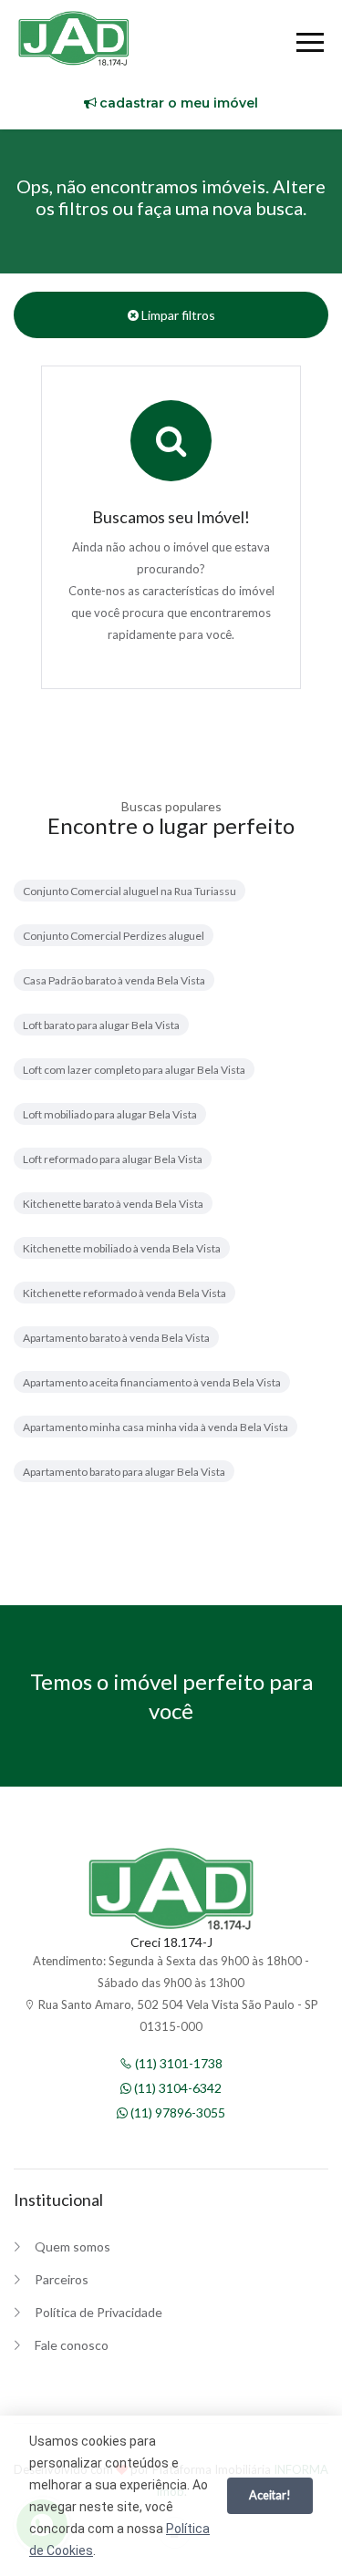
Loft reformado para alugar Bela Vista (113, 1159)
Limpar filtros (177, 315)
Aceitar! (270, 2495)
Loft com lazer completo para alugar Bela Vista (134, 1070)
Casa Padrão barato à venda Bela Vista (114, 980)
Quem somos (73, 2246)
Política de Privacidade (98, 2312)
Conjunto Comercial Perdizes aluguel (114, 936)
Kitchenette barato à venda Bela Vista (113, 1204)
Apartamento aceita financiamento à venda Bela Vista (152, 1382)
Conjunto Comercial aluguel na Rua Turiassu (130, 891)
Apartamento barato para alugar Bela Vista (124, 1472)
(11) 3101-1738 (177, 2063)
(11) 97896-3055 (176, 2112)
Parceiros (62, 2279)
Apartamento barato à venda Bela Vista (116, 1338)
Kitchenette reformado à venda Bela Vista (124, 1293)
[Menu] (310, 45)
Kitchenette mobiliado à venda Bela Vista (122, 1248)
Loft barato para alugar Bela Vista (101, 1025)
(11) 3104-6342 (176, 2088)
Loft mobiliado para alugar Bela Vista (110, 1114)
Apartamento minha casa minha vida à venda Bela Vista (155, 1427)
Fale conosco (72, 2345)
